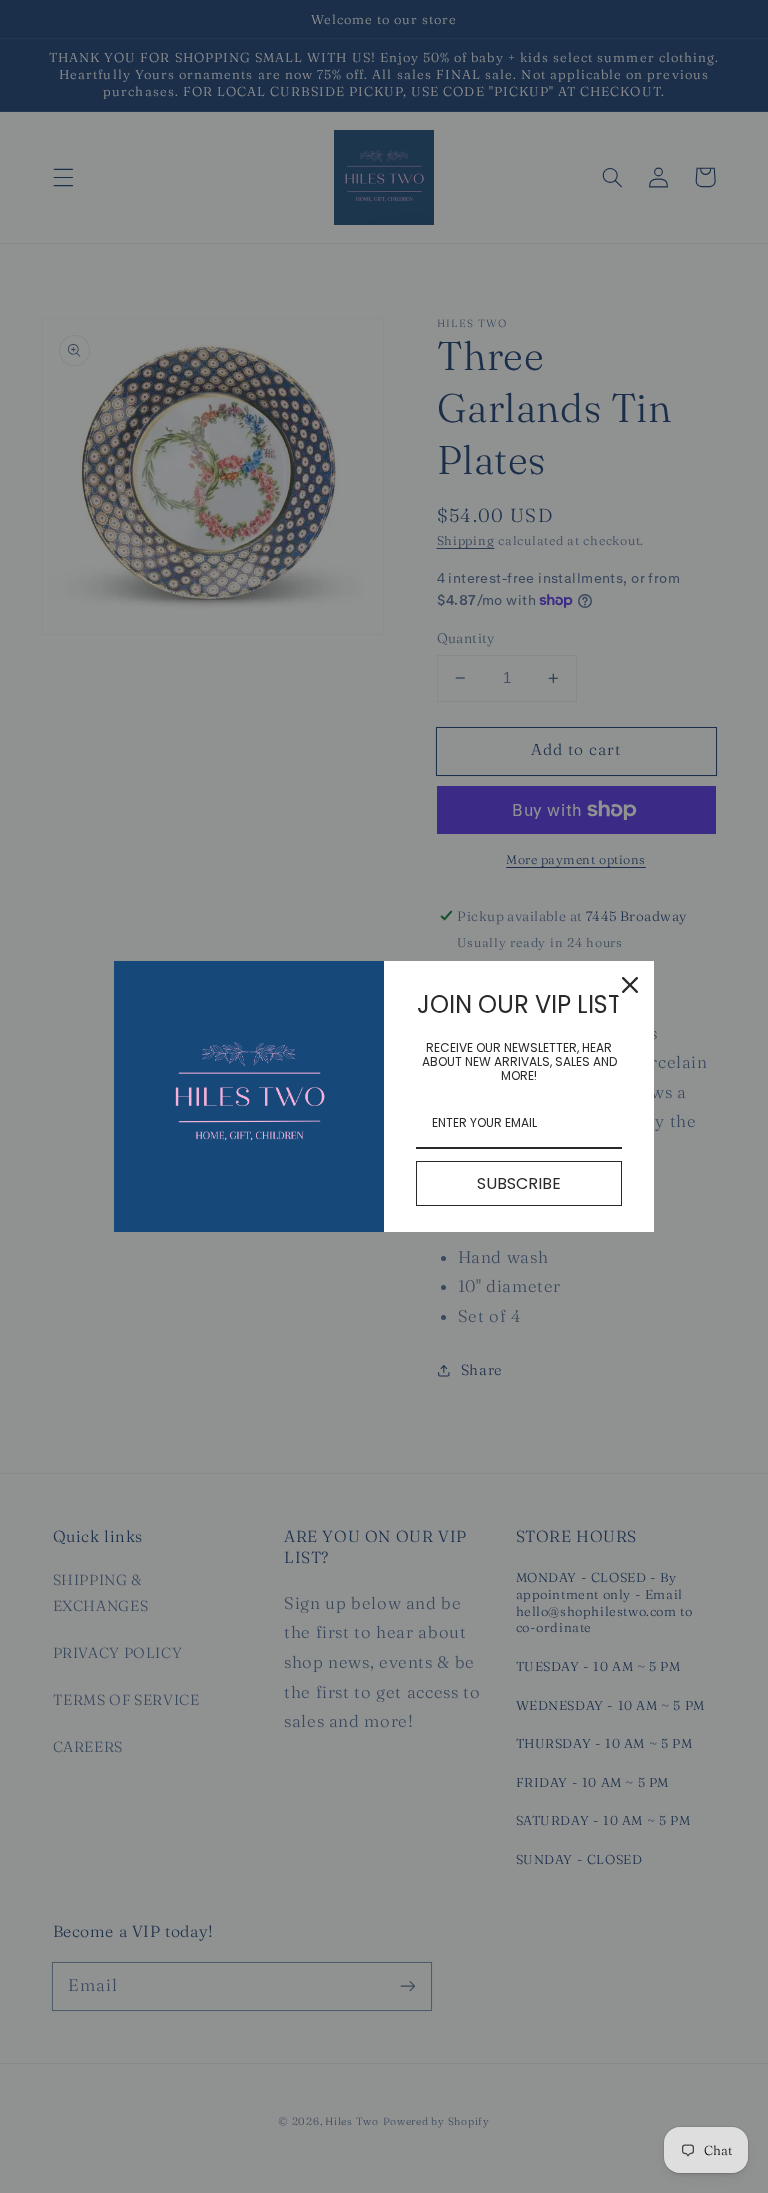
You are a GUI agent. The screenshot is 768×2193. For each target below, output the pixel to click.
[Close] (630, 985)
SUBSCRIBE (519, 1183)
